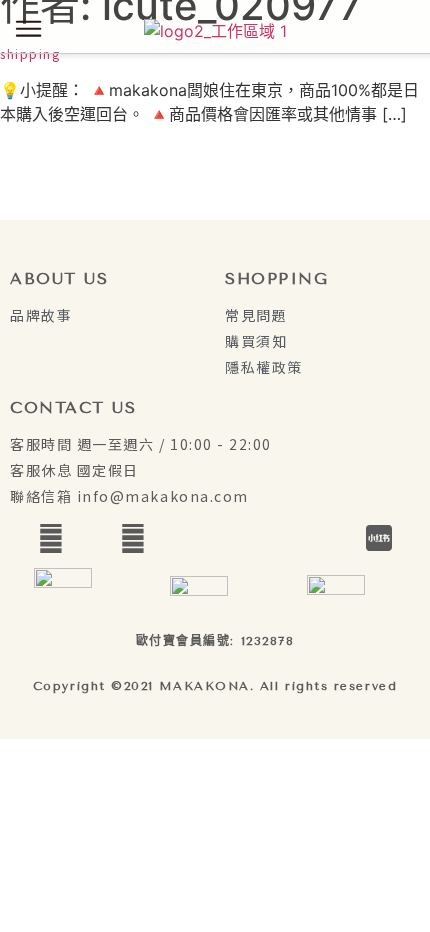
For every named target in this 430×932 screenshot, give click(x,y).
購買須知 (256, 341)
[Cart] (398, 29)
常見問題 (256, 315)
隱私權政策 (264, 367)
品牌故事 (41, 315)
